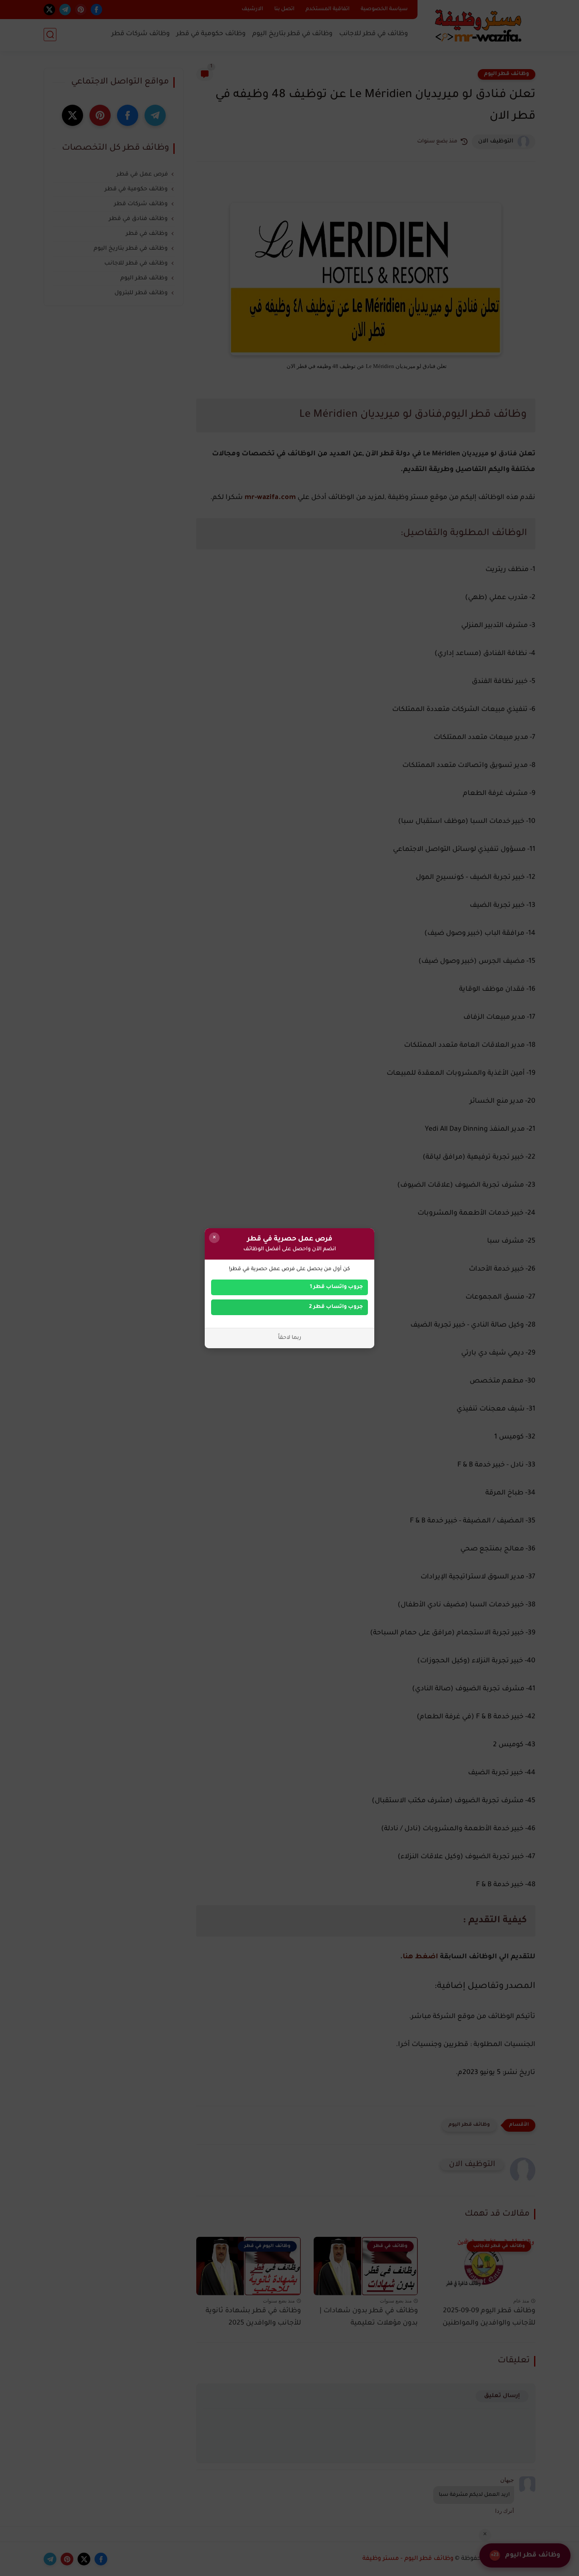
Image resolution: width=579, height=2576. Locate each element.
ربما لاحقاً (290, 1338)
